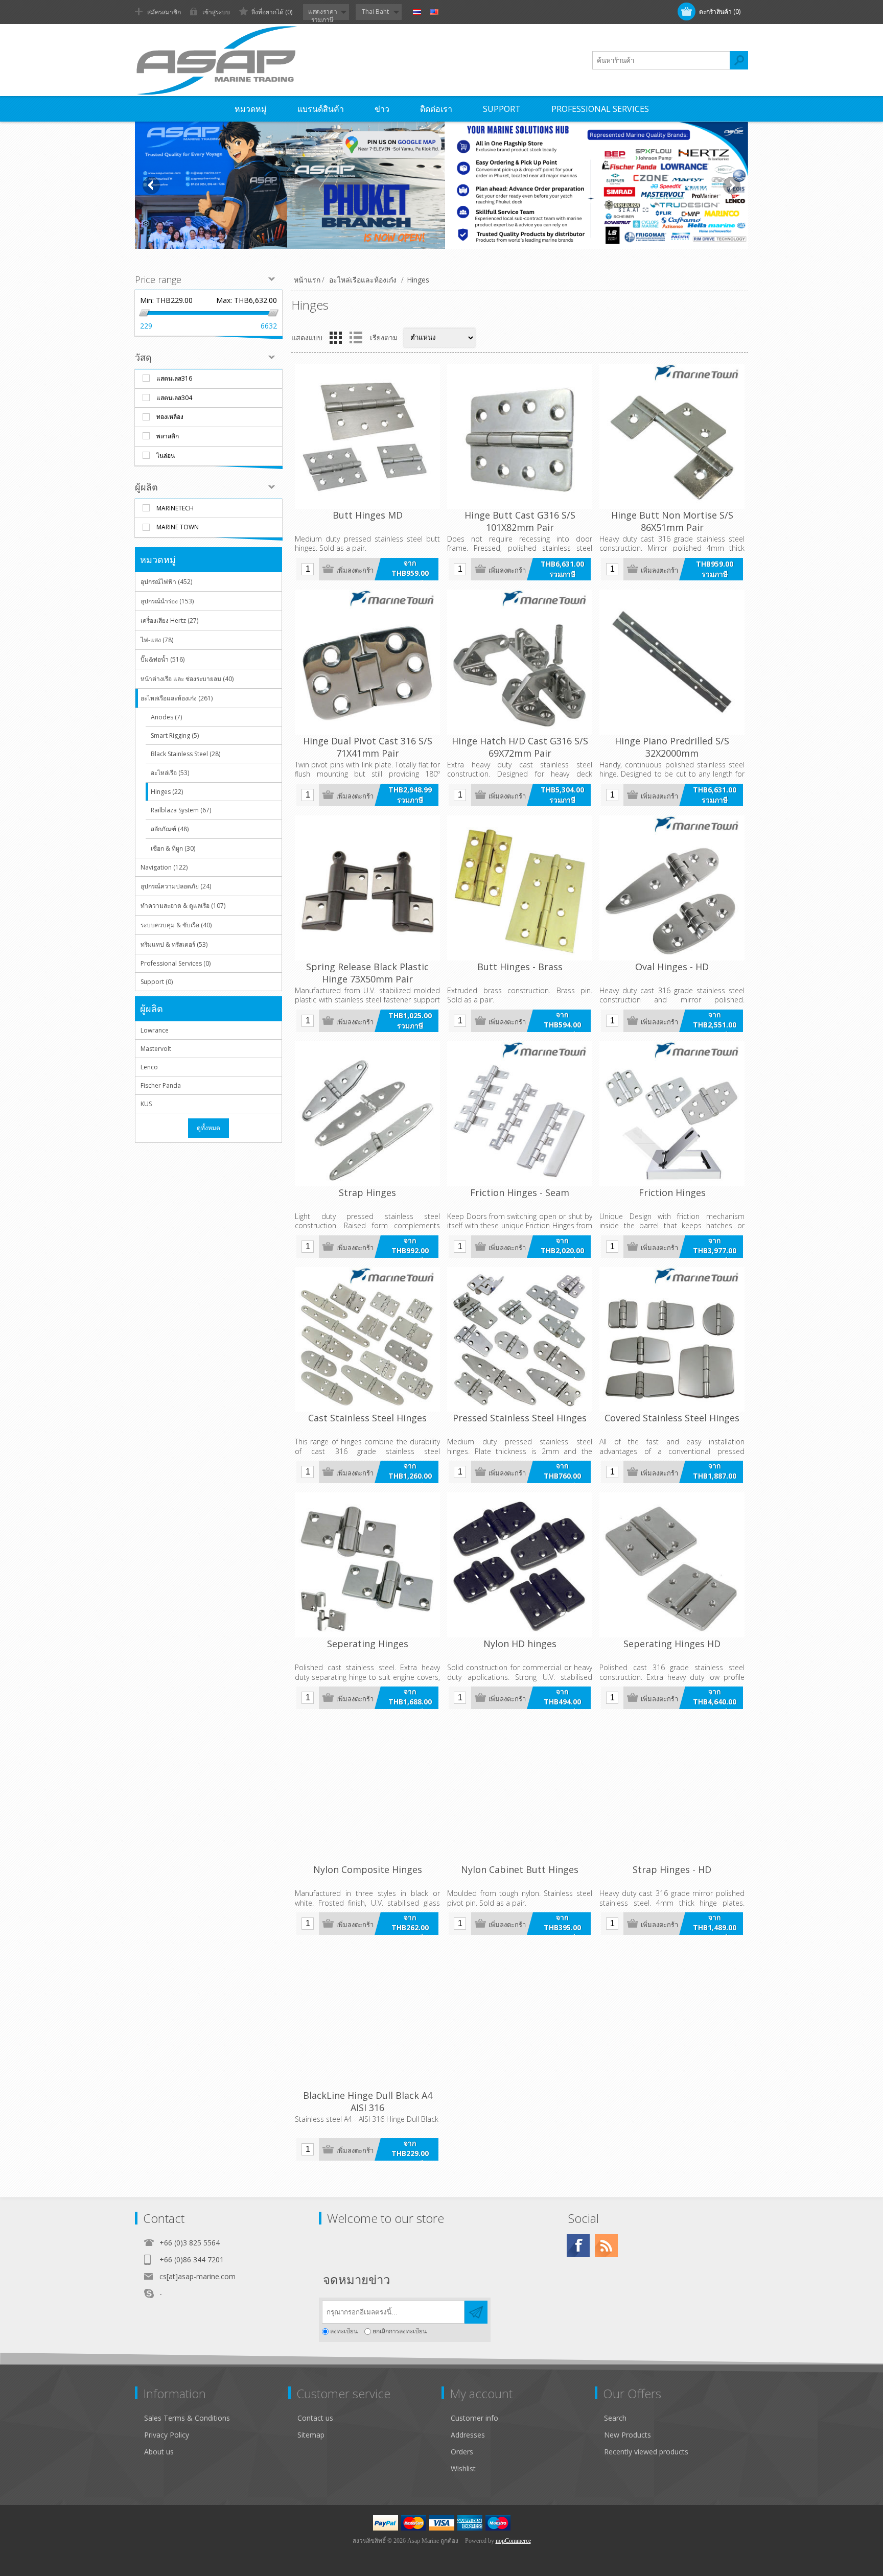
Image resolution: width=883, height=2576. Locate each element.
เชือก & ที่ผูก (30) (173, 848)
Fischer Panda (161, 1085)
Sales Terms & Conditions (187, 2418)
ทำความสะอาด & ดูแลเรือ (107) (183, 906)
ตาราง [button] (336, 338)
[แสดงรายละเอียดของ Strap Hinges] (367, 1114)
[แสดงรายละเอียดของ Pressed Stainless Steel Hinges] (520, 1340)
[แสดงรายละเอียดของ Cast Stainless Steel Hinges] (367, 1340)
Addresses (468, 2435)
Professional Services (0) (176, 963)
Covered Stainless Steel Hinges (672, 1418)
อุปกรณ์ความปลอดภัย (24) (176, 886)
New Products (628, 2435)
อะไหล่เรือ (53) (170, 773)
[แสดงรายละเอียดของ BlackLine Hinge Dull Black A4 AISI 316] (367, 2017)
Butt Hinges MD (368, 515)
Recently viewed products (646, 2452)
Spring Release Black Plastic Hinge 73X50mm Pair (367, 973)
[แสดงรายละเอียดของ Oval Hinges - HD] (672, 888)
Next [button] (732, 185)
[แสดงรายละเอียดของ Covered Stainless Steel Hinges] (672, 1340)
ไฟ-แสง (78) (157, 640)
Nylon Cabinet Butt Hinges (520, 1869)
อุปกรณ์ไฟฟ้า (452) (166, 582)
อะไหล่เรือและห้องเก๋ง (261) (177, 698)
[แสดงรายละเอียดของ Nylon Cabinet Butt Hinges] (520, 1791)
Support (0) (157, 982)
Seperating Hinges (368, 1644)
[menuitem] (216, 2418)
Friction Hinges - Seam (520, 1192)
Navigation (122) (164, 867)
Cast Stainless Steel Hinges (367, 1418)
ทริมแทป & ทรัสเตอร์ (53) (174, 944)
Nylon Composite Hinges (368, 1869)
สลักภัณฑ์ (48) (170, 829)
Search (615, 2418)
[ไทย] (417, 12)
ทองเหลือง (170, 417)
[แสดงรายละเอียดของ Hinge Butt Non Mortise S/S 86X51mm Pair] (672, 436)
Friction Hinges (672, 1192)
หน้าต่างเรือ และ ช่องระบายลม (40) (187, 679)
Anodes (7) (166, 717)
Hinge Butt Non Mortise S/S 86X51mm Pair (672, 521)
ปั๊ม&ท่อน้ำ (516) (162, 659)
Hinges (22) (167, 792)
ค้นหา (739, 60)
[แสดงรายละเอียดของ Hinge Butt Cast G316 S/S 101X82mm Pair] (520, 436)
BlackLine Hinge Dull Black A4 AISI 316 (368, 2101)
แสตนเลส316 (174, 378)
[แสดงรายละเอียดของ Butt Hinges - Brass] (520, 888)
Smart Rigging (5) (175, 735)
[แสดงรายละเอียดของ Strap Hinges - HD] (672, 1791)
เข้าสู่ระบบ (216, 12)
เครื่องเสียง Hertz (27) (169, 620)
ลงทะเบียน (344, 2332)
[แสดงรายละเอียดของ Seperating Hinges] (367, 1565)
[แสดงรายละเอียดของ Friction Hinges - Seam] (520, 1114)
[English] (434, 12)
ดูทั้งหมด (208, 1128)
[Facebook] (578, 2246)
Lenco (149, 1067)
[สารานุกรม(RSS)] (606, 2246)
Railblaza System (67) (181, 810)
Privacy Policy (167, 2435)
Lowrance (155, 1030)
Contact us (315, 2418)
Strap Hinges (367, 1192)
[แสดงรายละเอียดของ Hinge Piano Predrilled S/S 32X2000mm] (672, 662)
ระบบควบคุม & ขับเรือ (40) (176, 925)
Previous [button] (151, 185)
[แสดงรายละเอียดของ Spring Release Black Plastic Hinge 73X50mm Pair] (367, 888)
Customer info (474, 2418)
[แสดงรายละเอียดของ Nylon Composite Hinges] (367, 1791)
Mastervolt (156, 1049)
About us (159, 2452)
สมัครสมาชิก (164, 12)
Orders (462, 2452)
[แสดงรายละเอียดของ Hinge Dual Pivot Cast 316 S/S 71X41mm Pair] (367, 662)
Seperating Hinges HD (672, 1644)
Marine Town (178, 527)
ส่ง (476, 2312)
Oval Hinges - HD (672, 967)
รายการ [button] (356, 338)
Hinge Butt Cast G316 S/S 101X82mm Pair (520, 521)
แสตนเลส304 (174, 398)
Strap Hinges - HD (672, 1869)
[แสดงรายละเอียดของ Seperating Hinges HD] (672, 1565)
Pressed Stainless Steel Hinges (520, 1418)
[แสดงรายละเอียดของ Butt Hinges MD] (367, 436)
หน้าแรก (307, 280)
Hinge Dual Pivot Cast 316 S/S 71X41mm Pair (368, 747)
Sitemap (311, 2435)
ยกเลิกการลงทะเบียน (400, 2332)
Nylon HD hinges (520, 1644)
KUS (146, 1104)
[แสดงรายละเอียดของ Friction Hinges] (672, 1114)
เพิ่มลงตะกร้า (355, 570)
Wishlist (463, 2468)
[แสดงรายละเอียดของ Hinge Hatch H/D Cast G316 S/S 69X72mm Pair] (520, 662)
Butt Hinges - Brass (520, 967)
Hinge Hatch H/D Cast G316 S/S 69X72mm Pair (520, 747)
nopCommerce (513, 2541)
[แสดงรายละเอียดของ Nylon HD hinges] (520, 1565)
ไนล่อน (166, 455)
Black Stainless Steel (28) (185, 754)
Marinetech (175, 508)
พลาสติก (168, 436)
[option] (441, 185)
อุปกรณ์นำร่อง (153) (167, 601)
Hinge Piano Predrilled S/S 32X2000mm (672, 747)
